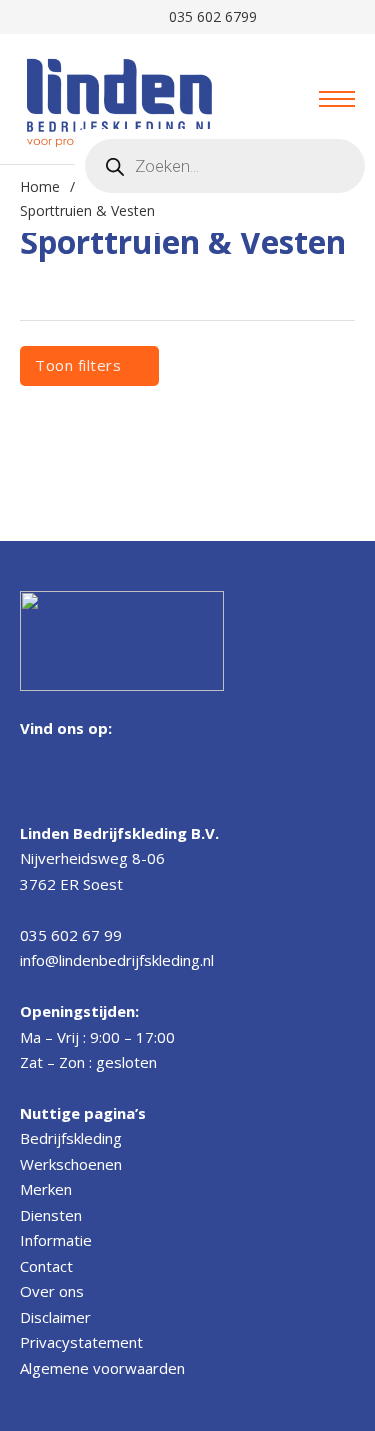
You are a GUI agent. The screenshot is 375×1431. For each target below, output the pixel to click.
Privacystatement (81, 1342)
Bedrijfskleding (71, 1138)
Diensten (51, 1215)
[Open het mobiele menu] (337, 99)
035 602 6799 (209, 16)
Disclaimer (55, 1317)
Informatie (56, 1240)
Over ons (52, 1291)
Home (40, 186)
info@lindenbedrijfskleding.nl (117, 960)
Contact (46, 1266)
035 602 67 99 (71, 935)
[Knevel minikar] (269, 99)
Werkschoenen (71, 1164)
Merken (46, 1189)
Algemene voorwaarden (102, 1368)
